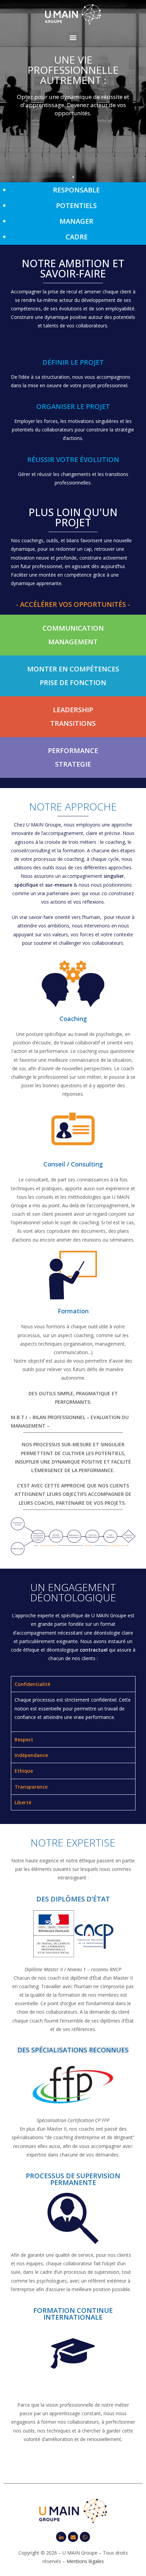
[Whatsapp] (85, 2537)
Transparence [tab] (31, 1787)
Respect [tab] (24, 1739)
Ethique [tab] (24, 1771)
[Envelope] (73, 2537)
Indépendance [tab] (31, 1755)
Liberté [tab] (23, 1802)
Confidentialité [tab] (32, 1684)
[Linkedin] (61, 2537)
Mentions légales (85, 2561)
